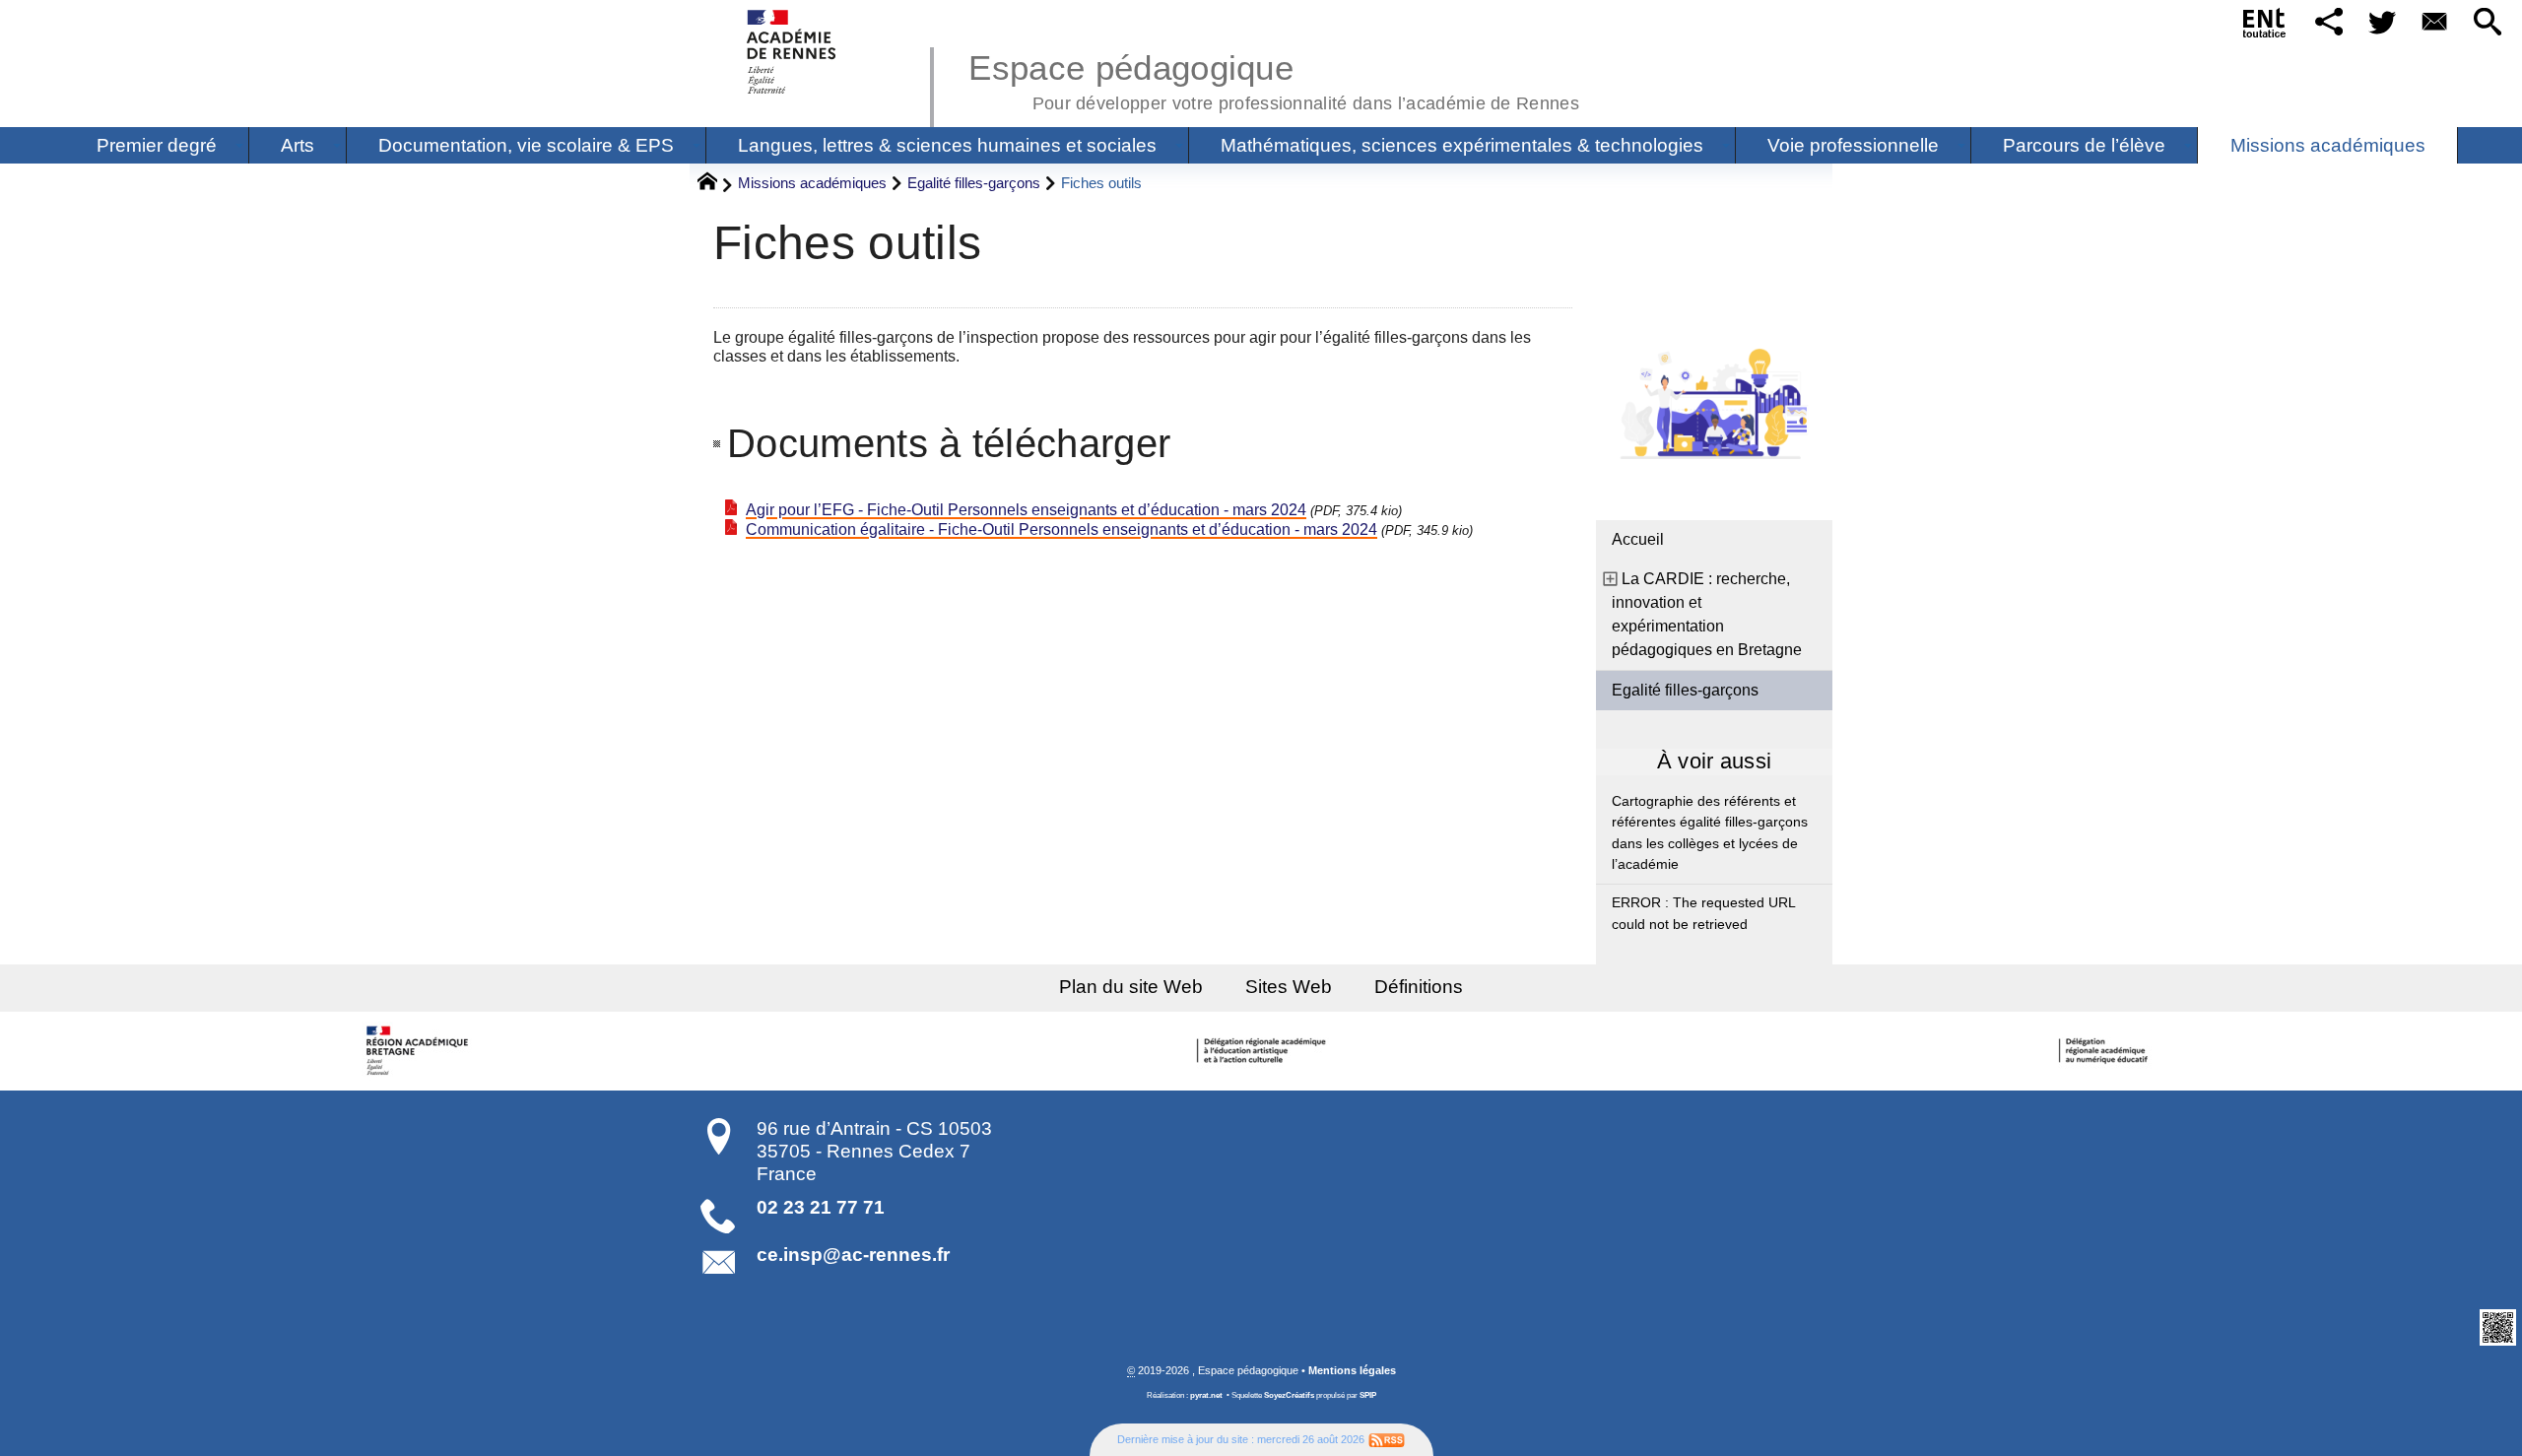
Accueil (1638, 539)
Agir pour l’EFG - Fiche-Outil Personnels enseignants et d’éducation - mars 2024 (1026, 510)
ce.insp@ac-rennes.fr (853, 1255)
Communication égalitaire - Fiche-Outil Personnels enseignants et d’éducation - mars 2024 (1062, 529)
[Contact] (2435, 23)
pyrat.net (1206, 1395)
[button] (2329, 23)
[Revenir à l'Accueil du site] (716, 184)
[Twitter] (2382, 23)
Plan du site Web (1131, 987)
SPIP (1368, 1395)
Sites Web (1289, 987)
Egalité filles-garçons (974, 183)
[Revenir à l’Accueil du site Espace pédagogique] (793, 52)
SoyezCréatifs (1289, 1395)
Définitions (1419, 987)
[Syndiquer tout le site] (1387, 1439)
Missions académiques (812, 183)
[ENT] (2265, 27)
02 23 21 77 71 (821, 1207)
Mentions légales (1352, 1370)
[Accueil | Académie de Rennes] (421, 1051)
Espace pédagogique (1274, 79)
